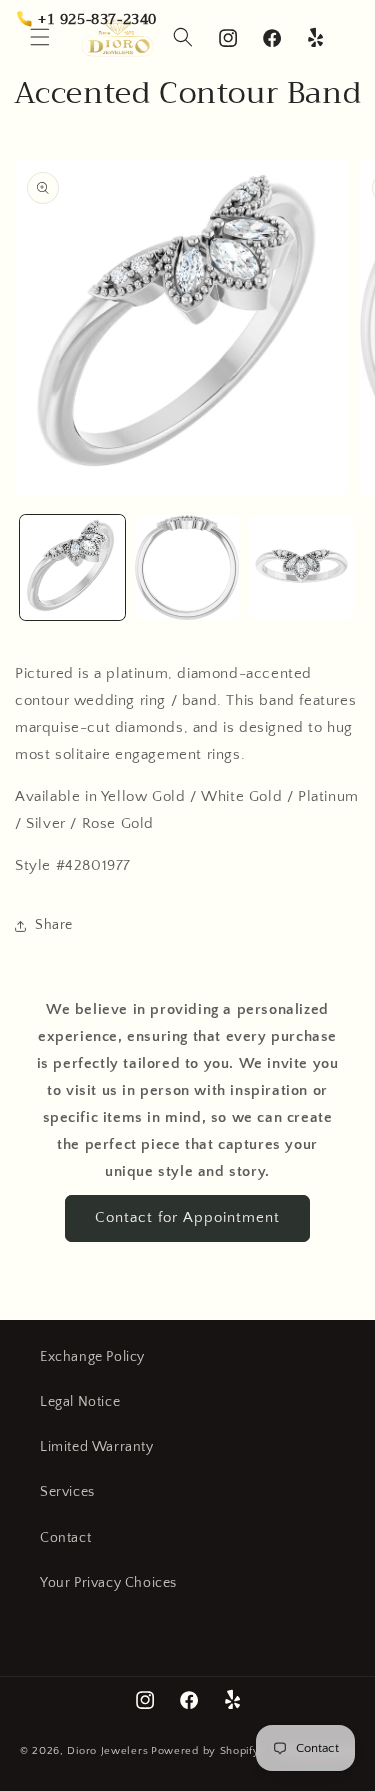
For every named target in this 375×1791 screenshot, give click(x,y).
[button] (183, 37)
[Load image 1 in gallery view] (72, 567)
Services (67, 1492)
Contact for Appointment (187, 1217)
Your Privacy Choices (108, 1583)
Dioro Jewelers (107, 1751)
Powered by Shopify (205, 1751)
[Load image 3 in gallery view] (301, 567)
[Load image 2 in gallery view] (187, 567)
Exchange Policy (92, 1357)
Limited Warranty (97, 1447)
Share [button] (54, 925)
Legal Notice (80, 1402)
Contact (65, 1538)
